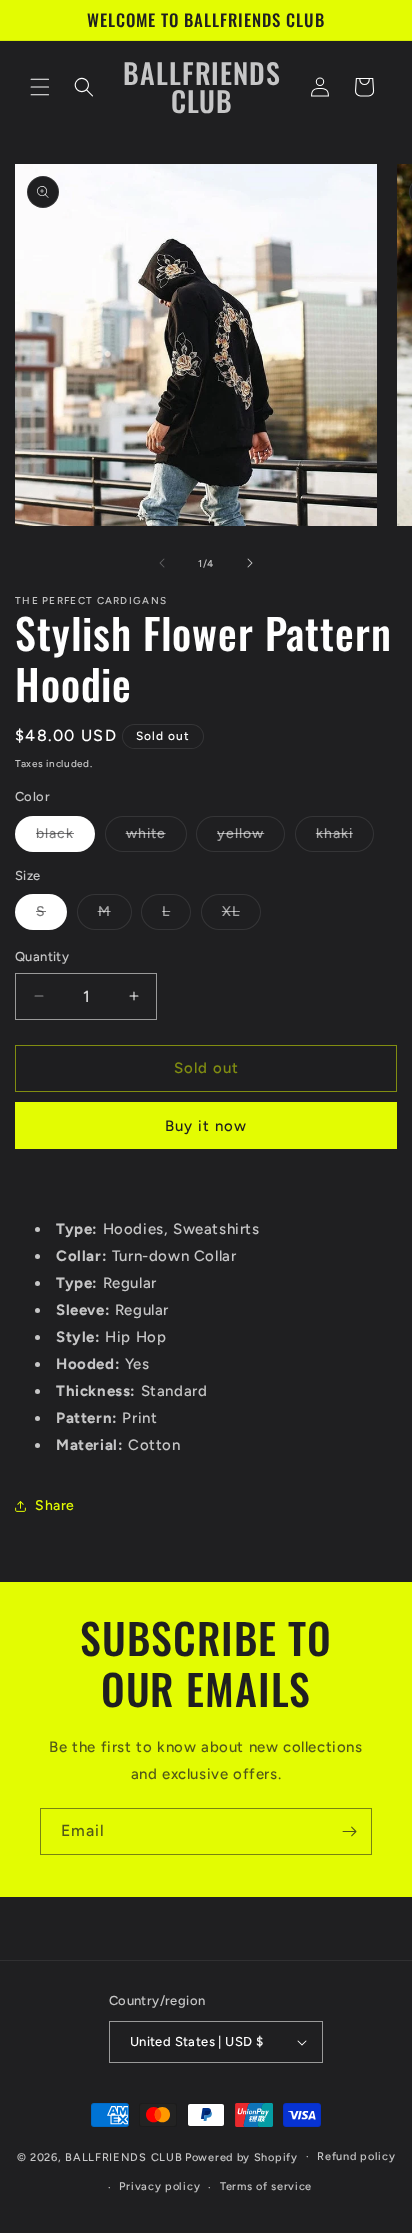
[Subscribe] (349, 1831)
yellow (251, 838)
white (156, 838)
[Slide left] (162, 563)
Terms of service (266, 2186)
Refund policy (356, 2156)
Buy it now (206, 1126)
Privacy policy (159, 2186)
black (65, 838)
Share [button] (55, 1505)
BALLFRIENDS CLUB (123, 2156)
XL (241, 916)
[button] (40, 87)
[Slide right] (250, 563)
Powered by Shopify (241, 2156)
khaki (345, 838)
